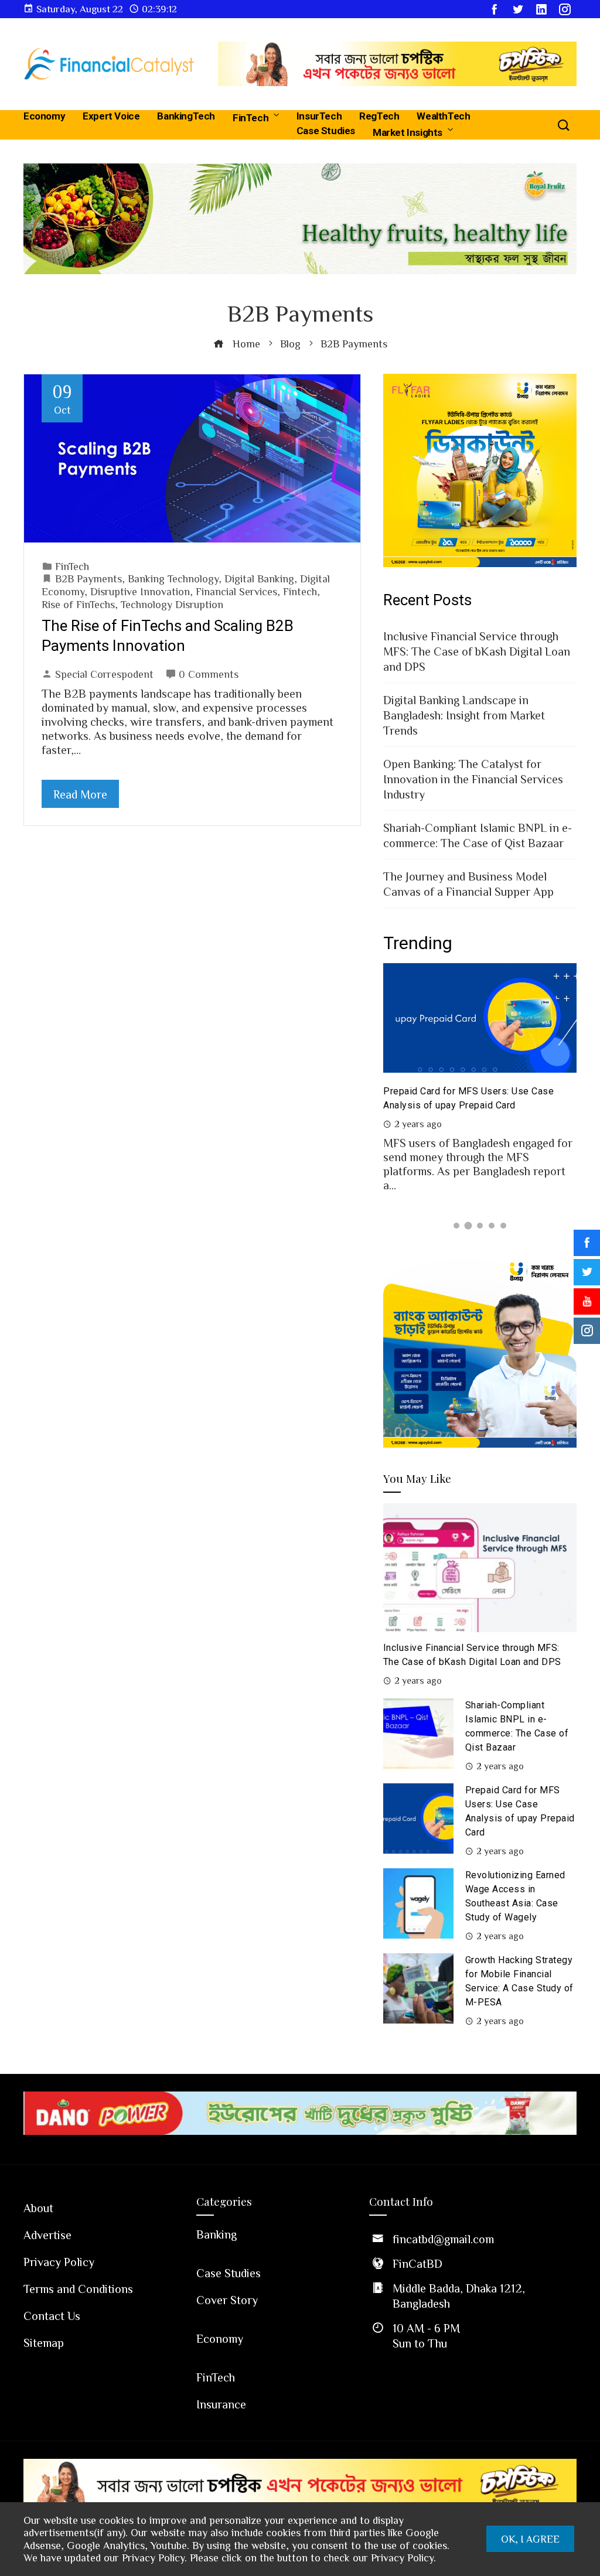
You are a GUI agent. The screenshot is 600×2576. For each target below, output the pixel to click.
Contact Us (52, 2315)
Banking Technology (173, 578)
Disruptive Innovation (140, 591)
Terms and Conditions (78, 2288)
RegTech (379, 116)
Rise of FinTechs (78, 604)
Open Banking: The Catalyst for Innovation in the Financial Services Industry (473, 779)
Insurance (221, 2404)
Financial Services (236, 591)
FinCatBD (417, 2263)
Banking (217, 2234)
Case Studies (326, 131)
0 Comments (209, 674)
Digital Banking (259, 578)
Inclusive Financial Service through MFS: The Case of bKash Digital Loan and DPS (477, 651)
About (38, 2207)
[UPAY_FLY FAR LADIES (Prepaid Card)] (480, 469)
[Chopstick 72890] (397, 62)
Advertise (47, 2234)
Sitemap (44, 2342)
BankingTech (186, 116)
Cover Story (227, 2299)
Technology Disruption (172, 604)
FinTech (250, 118)
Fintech (300, 591)
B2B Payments (88, 578)
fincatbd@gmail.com (443, 2239)
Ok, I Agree (530, 2539)
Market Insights (408, 132)
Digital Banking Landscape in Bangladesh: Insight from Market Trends (464, 715)
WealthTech (443, 116)
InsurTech (319, 116)
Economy (44, 116)
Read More (80, 794)
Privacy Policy (59, 2261)
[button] (456, 1226)
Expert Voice (111, 116)
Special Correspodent (104, 674)
